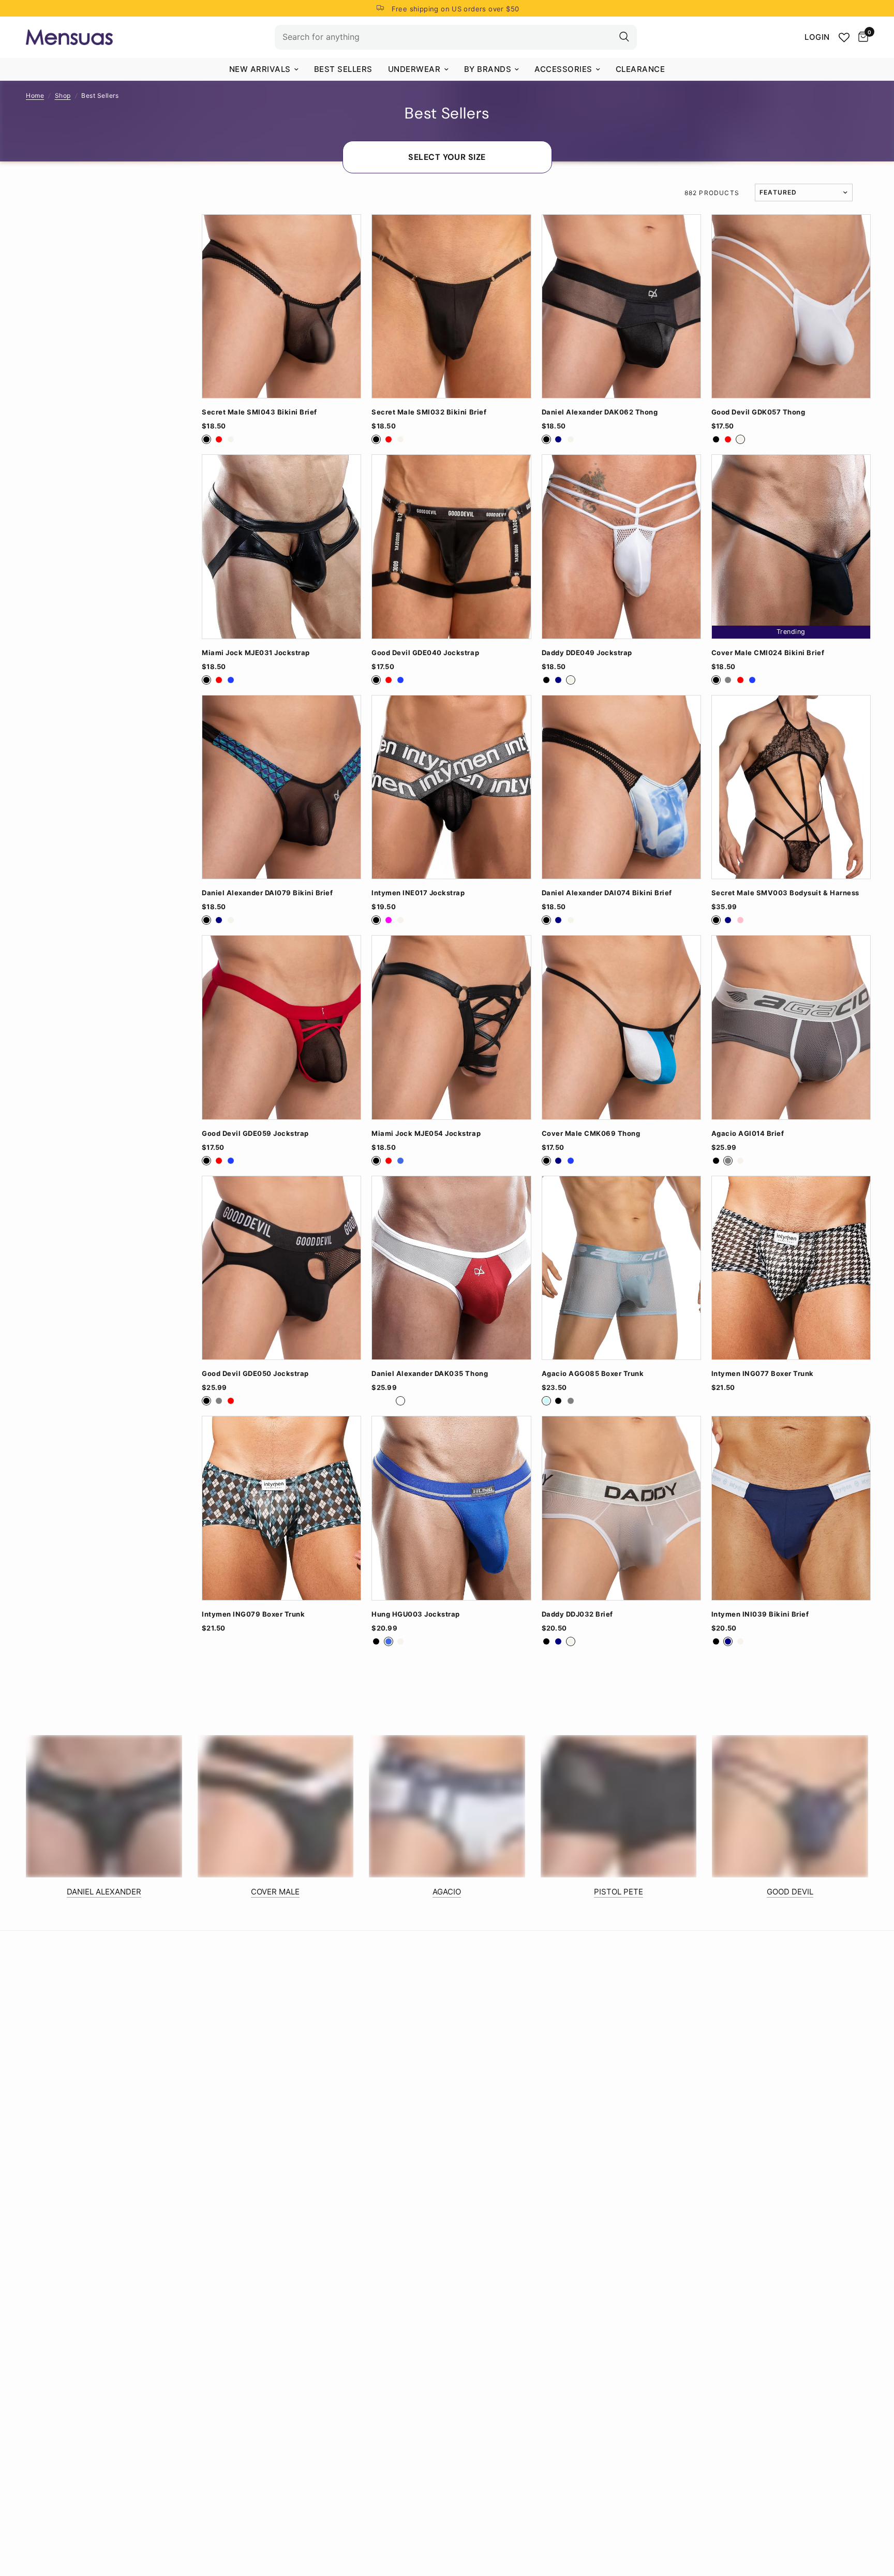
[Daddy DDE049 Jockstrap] (621, 546)
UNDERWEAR (414, 69)
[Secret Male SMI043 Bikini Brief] (281, 306)
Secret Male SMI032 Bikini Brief (429, 412)
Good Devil (790, 1892)
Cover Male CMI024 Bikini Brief (768, 653)
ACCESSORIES (563, 69)
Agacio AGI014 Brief (748, 1134)
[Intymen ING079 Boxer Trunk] (281, 1508)
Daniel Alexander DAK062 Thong (600, 412)
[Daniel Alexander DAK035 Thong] (451, 1268)
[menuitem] (264, 69)
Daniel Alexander (104, 1892)
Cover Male (275, 1892)
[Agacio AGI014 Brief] (791, 1027)
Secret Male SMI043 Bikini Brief (259, 412)
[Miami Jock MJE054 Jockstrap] (451, 1027)
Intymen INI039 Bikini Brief (760, 1614)
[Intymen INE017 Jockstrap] (451, 787)
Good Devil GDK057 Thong (758, 412)
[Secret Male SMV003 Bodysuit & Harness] (791, 787)
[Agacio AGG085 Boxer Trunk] (621, 1268)
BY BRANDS (488, 69)
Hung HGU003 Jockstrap (416, 1614)
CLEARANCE (640, 69)
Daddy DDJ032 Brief (577, 1614)
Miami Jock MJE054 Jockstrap (426, 1134)
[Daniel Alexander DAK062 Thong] (621, 306)
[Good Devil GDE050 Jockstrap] (281, 1268)
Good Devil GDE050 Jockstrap (255, 1374)
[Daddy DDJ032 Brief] (621, 1508)
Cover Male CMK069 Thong (591, 1134)
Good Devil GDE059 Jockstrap (255, 1134)
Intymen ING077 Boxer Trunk (763, 1374)
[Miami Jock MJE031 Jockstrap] (281, 546)
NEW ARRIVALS (260, 69)
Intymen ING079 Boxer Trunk (253, 1614)
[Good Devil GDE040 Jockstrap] (451, 546)
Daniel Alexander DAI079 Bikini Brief (267, 893)
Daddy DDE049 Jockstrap (587, 653)
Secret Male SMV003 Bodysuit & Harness (785, 893)
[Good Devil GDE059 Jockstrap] (281, 1027)
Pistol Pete (619, 1892)
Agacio (447, 1892)
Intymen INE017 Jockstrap (418, 893)
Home (35, 95)
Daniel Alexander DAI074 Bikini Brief (607, 893)
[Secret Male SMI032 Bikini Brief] (451, 306)
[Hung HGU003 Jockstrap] (451, 1508)
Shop (63, 95)
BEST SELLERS (343, 69)
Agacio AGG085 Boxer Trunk (593, 1374)
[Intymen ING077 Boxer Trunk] (791, 1268)
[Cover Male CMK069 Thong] (621, 1027)
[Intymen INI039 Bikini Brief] (791, 1508)
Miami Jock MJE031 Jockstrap (256, 653)
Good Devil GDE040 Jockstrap (425, 653)
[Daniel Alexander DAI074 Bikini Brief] (621, 787)
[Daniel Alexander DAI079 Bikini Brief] (281, 787)
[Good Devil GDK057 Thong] (791, 306)
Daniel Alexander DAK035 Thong (430, 1374)
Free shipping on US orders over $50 (456, 9)
